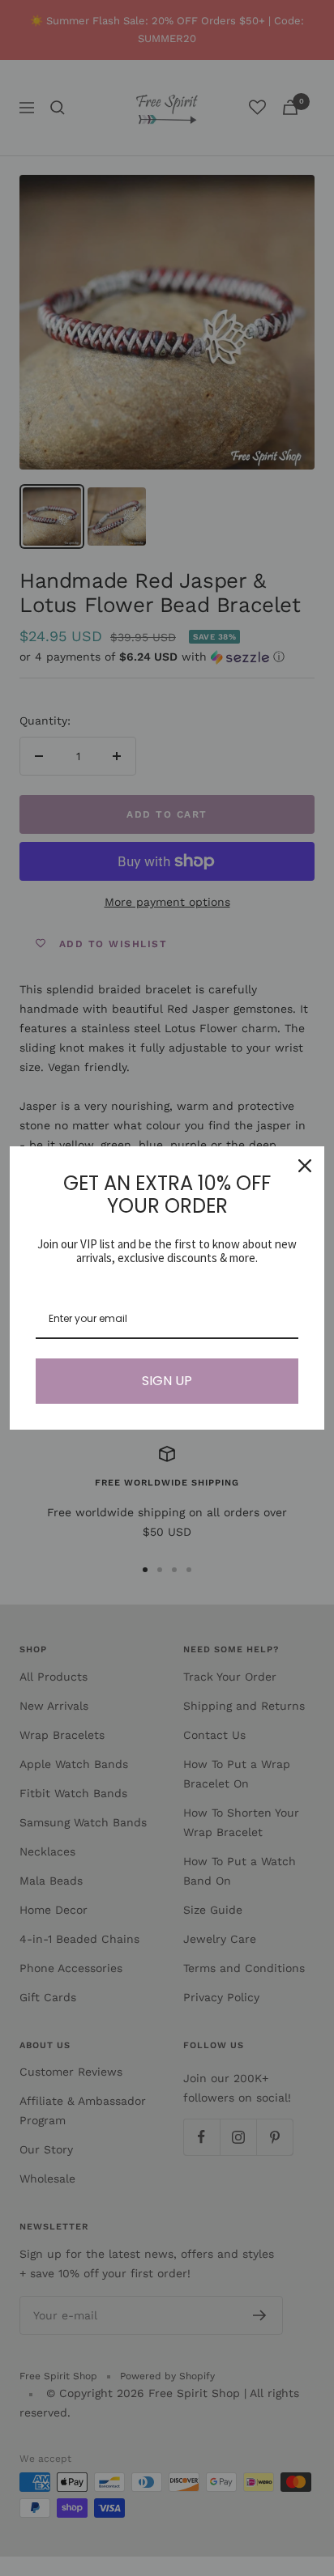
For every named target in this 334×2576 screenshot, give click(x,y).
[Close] (305, 1166)
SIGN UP (167, 1381)
